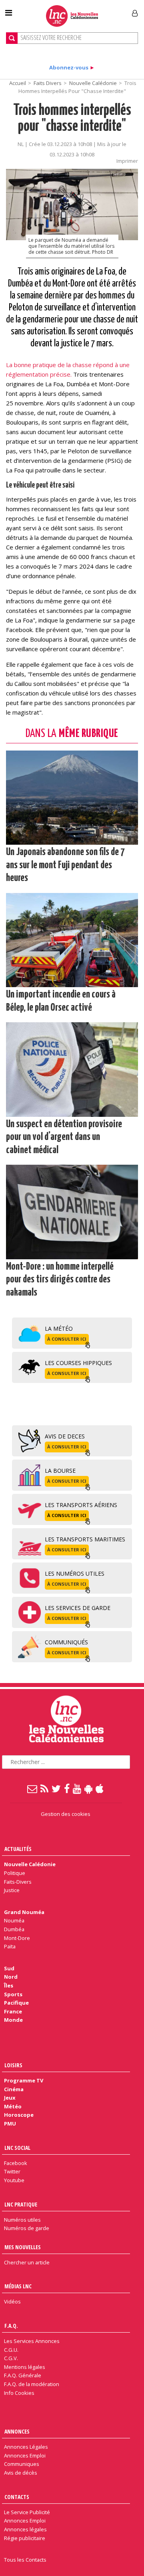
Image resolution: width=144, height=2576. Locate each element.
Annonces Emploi (25, 2455)
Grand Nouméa (24, 1912)
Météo (13, 2106)
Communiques (22, 2464)
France (13, 2011)
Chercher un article (27, 2262)
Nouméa (14, 1920)
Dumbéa (14, 1929)
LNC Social (17, 2148)
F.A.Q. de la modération (32, 2384)
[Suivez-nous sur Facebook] (67, 1788)
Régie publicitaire (25, 2538)
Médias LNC (18, 2286)
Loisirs (13, 2065)
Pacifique (16, 2003)
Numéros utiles (22, 2220)
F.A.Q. (11, 2326)
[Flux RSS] (45, 1788)
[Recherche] (12, 38)
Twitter (12, 2171)
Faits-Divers (18, 1882)
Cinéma (14, 2089)
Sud (9, 1968)
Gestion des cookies (66, 1814)
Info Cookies (19, 2393)
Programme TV (24, 2080)
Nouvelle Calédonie (93, 83)
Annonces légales (25, 2529)
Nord (11, 1977)
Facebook (16, 2163)
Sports (13, 1994)
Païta (10, 1946)
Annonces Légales (26, 2447)
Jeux (10, 2098)
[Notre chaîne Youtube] (77, 1788)
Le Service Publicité (27, 2512)
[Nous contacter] (33, 1788)
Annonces (17, 2431)
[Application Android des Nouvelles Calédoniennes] (89, 1788)
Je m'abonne (107, 10)
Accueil (18, 83)
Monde (13, 2020)
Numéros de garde (27, 2228)
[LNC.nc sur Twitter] (57, 1788)
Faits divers (48, 83)
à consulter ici (67, 1339)
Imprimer (127, 161)
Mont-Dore (17, 1938)
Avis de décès (21, 2473)
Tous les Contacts (25, 2560)
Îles (9, 1985)
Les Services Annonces (32, 2341)
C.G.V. (11, 2358)
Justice (12, 1890)
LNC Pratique (21, 2204)
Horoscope (19, 2115)
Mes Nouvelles (23, 2247)
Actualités (18, 1849)
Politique (15, 1873)
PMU (10, 2124)
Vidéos (12, 2301)
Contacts (17, 2497)
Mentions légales (25, 2367)
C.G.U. (11, 2350)
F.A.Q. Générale (23, 2375)
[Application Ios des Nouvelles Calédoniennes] (100, 1788)
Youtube (14, 2180)
